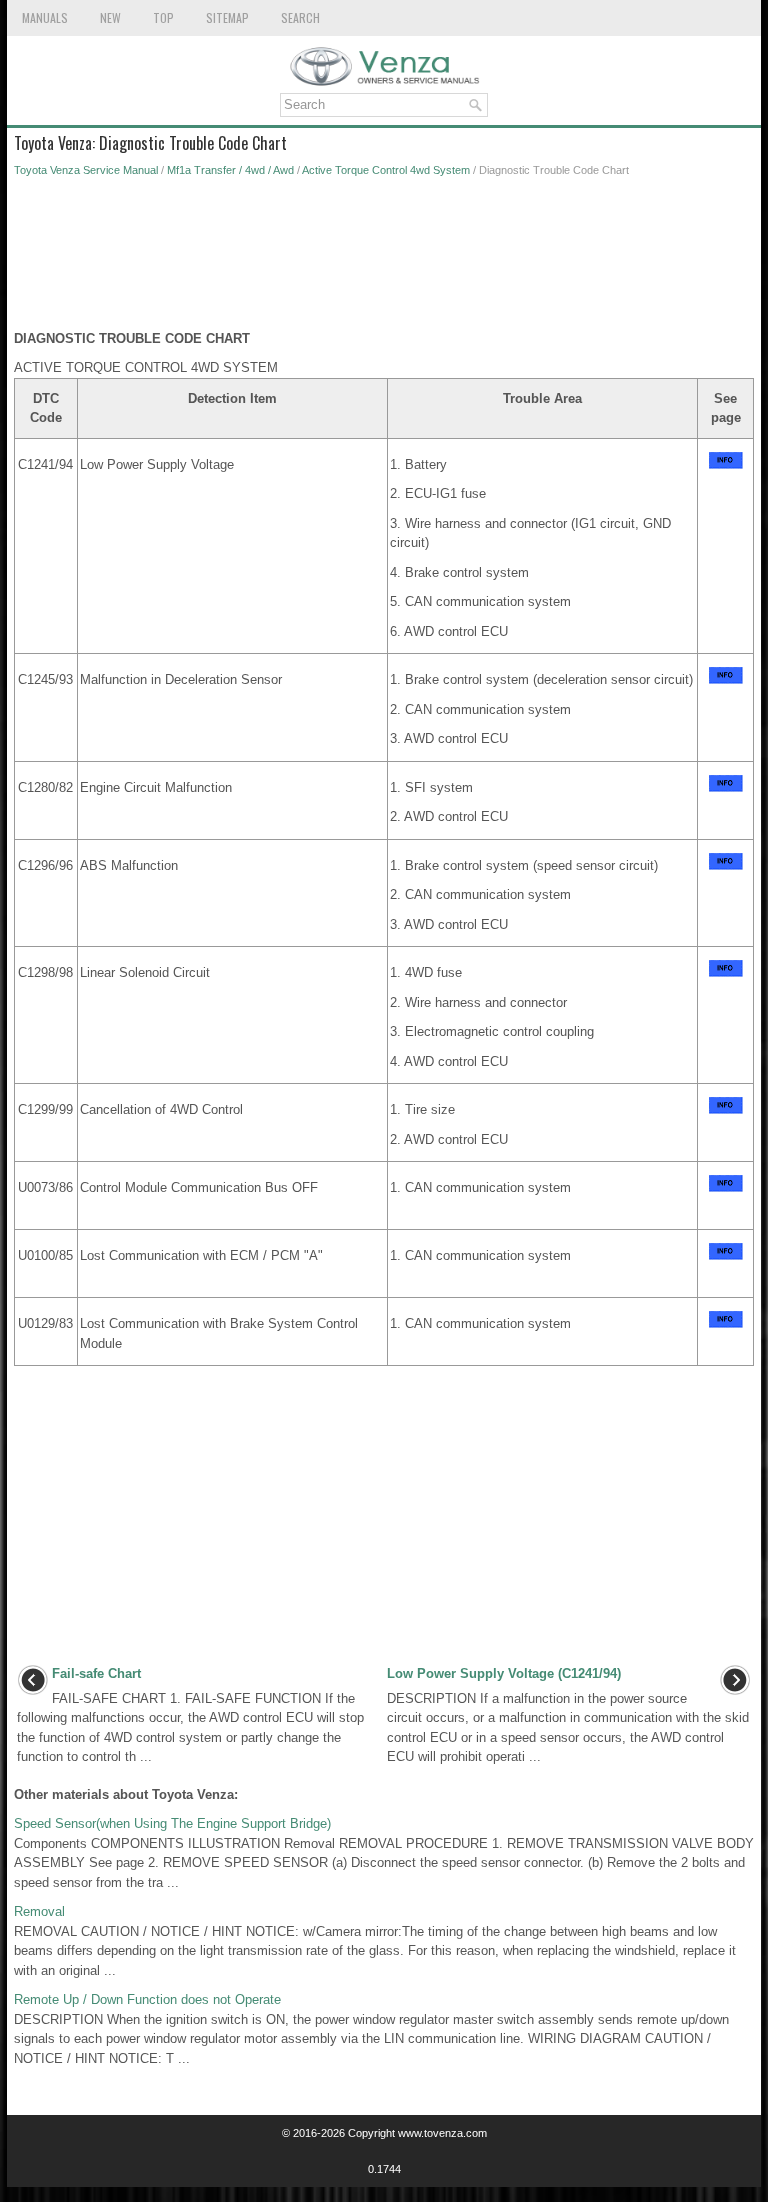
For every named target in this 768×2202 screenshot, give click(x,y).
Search (300, 17)
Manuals (45, 17)
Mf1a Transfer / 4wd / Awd (230, 170)
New (110, 17)
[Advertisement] (384, 259)
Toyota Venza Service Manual (86, 170)
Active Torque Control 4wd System (386, 170)
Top (163, 17)
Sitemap (227, 17)
